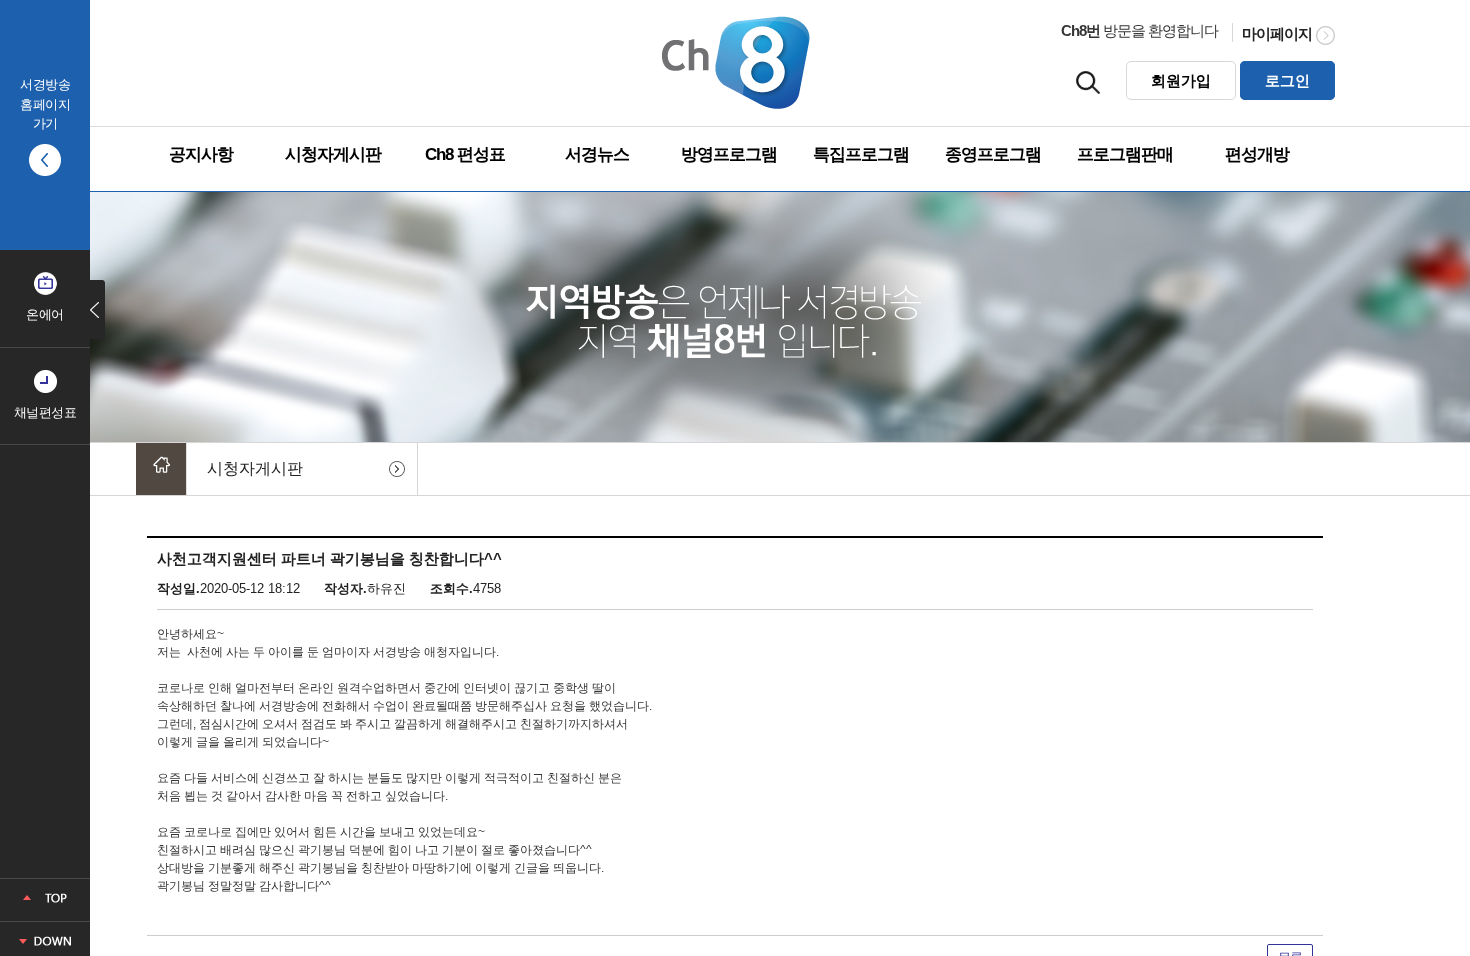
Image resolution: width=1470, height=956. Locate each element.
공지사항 (201, 154)
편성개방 (1257, 154)
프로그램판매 (1125, 154)
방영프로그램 (729, 154)
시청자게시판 (333, 154)
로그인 (1287, 80)
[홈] (161, 469)
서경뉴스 (597, 154)
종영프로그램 (993, 154)
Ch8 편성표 (465, 154)
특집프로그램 (861, 154)
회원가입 (1181, 80)
